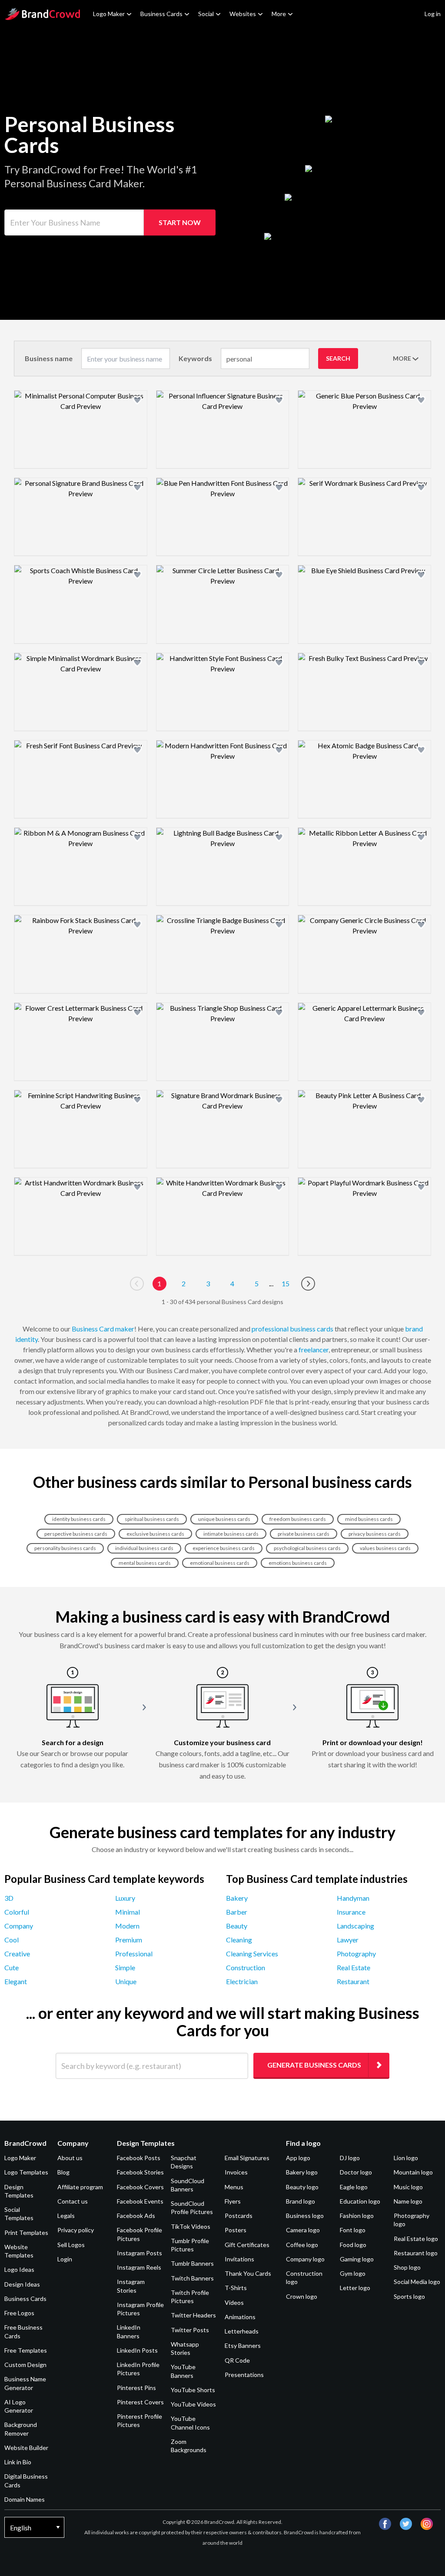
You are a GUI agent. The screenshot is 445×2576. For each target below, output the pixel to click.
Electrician (242, 1981)
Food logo (353, 2245)
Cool (12, 1940)
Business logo (305, 2216)
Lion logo (406, 2158)
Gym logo (353, 2273)
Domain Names (25, 2499)
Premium (129, 1940)
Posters (236, 2230)
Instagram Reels (139, 2267)
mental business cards (145, 1563)
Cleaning (239, 1940)
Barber (237, 1912)
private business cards (304, 1534)
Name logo (408, 2201)
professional (270, 1329)
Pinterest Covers (140, 2402)
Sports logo (409, 2296)
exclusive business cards (155, 1534)
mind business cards (369, 1519)
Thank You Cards (248, 2273)
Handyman (353, 1898)
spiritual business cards (152, 1519)
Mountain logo (413, 2172)
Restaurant (353, 1981)
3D (9, 1898)
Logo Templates (26, 2172)
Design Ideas (22, 2284)
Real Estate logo (416, 2239)
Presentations (244, 2375)
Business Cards (161, 14)
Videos (234, 2302)
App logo (298, 2158)
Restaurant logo (416, 2253)
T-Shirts (236, 2288)
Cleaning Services (252, 1954)
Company (19, 1926)
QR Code (237, 2360)
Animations (240, 2317)
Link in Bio (18, 2462)
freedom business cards (298, 1519)
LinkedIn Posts (137, 2350)
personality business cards (65, 1548)
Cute (12, 1967)
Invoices (236, 2172)
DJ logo (350, 2158)
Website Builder (26, 2448)
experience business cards (224, 1548)
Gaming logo (357, 2259)
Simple (125, 1967)
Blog (63, 2172)
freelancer (314, 1349)
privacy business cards (375, 1534)
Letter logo (355, 2288)
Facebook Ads (136, 2216)
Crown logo (302, 2296)
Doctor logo (356, 2172)
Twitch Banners (192, 2278)
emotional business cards (220, 1563)
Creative (17, 1954)
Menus (234, 2187)
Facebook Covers (140, 2187)
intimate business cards (231, 1534)
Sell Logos (71, 2245)
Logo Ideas (19, 2269)
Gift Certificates (247, 2245)
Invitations (239, 2259)
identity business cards (79, 1519)
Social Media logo (417, 2282)
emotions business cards (298, 1563)
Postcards (239, 2216)
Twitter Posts (190, 2330)
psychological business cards (307, 1548)
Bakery (237, 1898)
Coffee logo (302, 2245)
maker (125, 1329)
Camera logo (303, 2230)
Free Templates (26, 2350)
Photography (356, 1954)
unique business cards (224, 1519)
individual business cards (144, 1548)
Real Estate (354, 1967)
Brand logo (301, 2201)
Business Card (93, 1329)
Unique (126, 1981)
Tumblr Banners (192, 2263)
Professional (134, 1954)
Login (65, 2259)
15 (286, 1283)
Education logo (360, 2201)
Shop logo (407, 2267)
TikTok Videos (191, 2226)
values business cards (385, 1548)
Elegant (16, 1981)
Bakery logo (302, 2172)
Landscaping (355, 1926)
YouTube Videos (193, 2404)
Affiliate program (80, 2187)
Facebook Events (140, 2201)
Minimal (128, 1912)
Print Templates (26, 2232)
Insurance (351, 1912)
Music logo (408, 2187)
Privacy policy (76, 2230)
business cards (312, 1329)
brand (414, 1329)
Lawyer (348, 1940)
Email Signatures (247, 2158)
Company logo (305, 2259)
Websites (243, 14)
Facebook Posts (139, 2158)
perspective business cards (76, 1534)
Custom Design (25, 2365)
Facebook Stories (140, 2172)
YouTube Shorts (193, 2390)
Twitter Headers (193, 2315)
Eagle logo (354, 2187)
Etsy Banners (243, 2345)
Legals (66, 2216)
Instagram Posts (139, 2253)
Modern (127, 1926)
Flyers (233, 2201)
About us (70, 2158)
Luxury (125, 1898)
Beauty (237, 1926)
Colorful (17, 1912)
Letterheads (242, 2331)
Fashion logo (357, 2216)
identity (27, 1339)
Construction (246, 1967)
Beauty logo (302, 2187)
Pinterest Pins (136, 2388)
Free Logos (19, 2313)
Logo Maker (109, 14)
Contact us (73, 2201)
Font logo (353, 2230)
